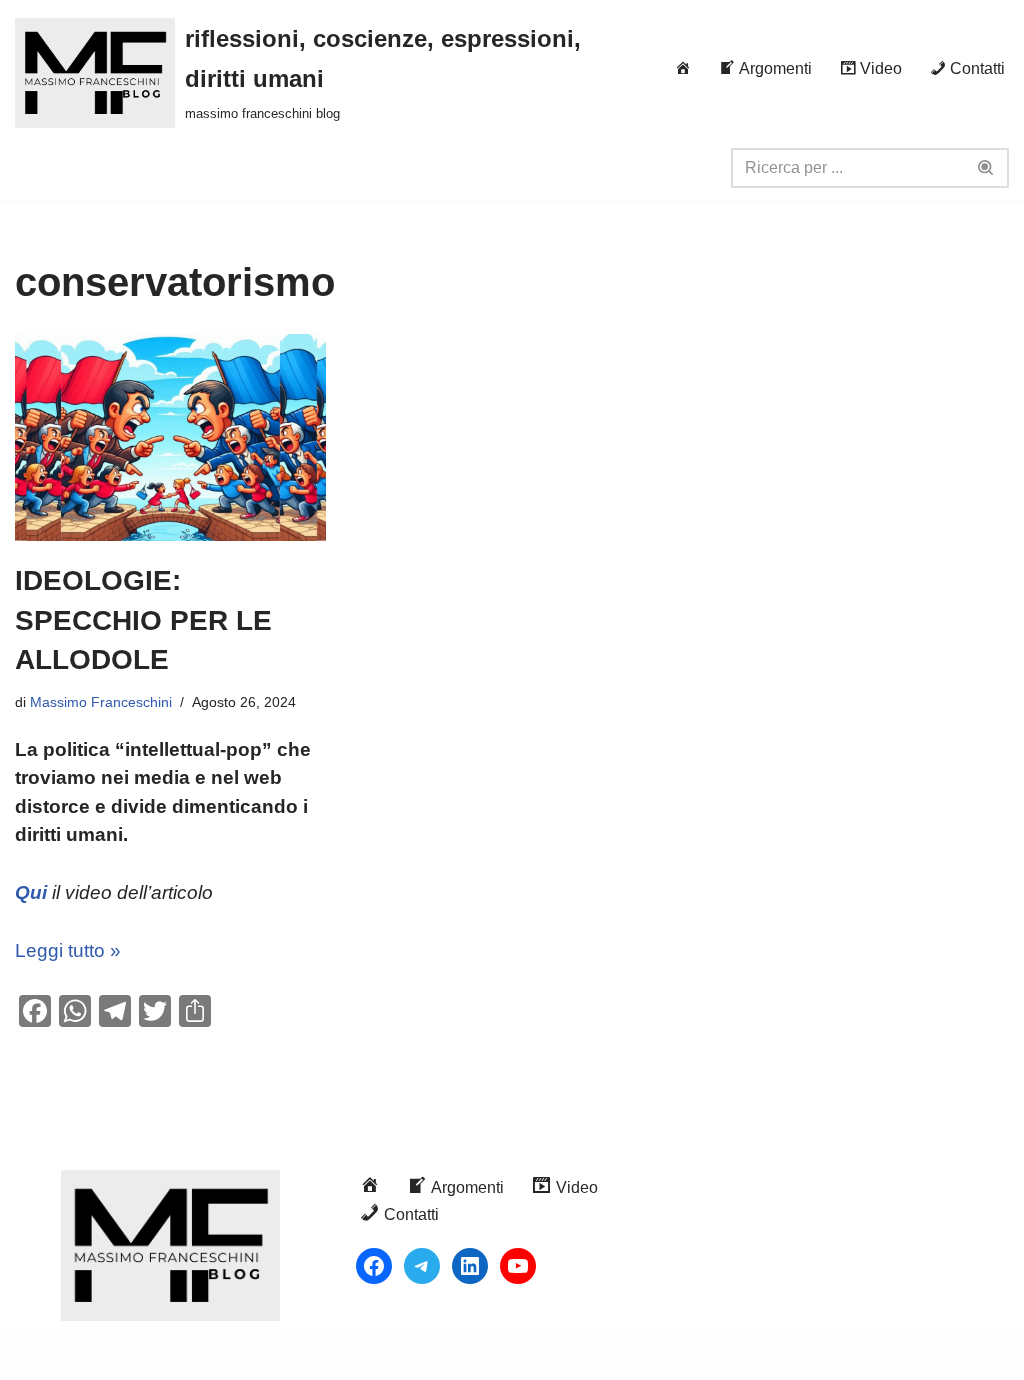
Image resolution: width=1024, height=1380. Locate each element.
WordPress (193, 1354)
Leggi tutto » (68, 950)
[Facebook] (374, 1266)
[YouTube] (518, 1266)
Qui (31, 892)
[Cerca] (986, 168)
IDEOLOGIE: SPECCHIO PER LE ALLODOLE (143, 619)
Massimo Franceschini (101, 702)
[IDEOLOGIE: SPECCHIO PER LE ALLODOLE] (170, 438)
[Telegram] (422, 1266)
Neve (34, 1354)
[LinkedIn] (470, 1266)
